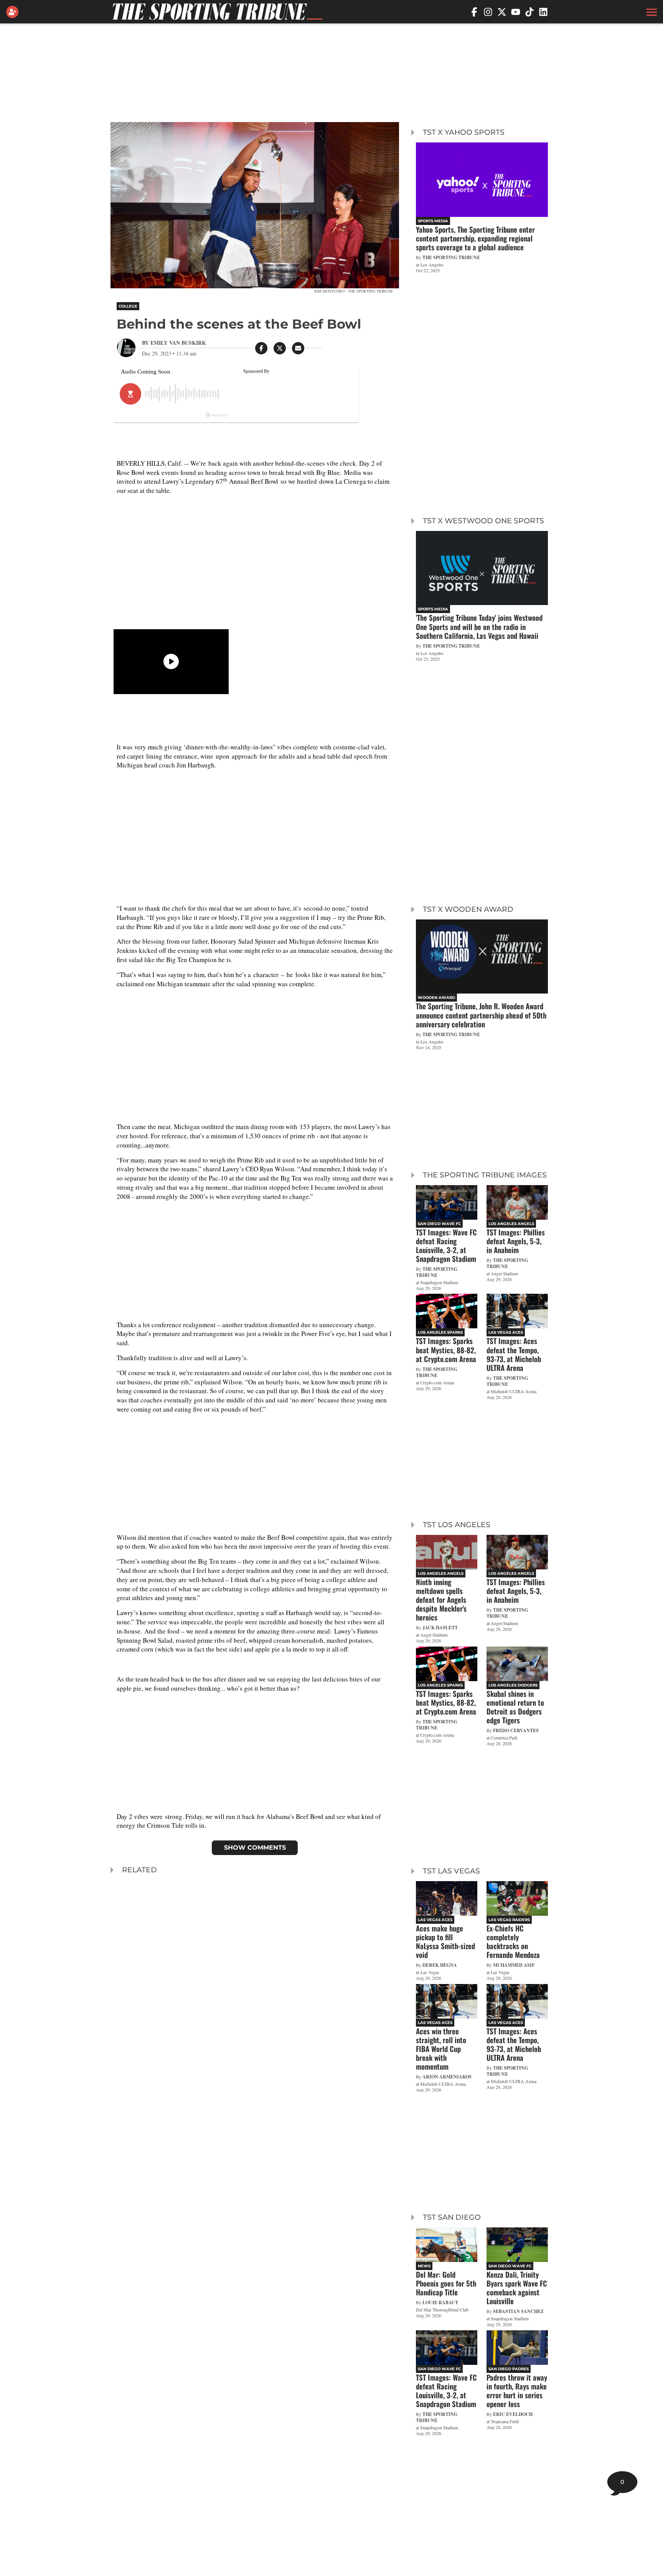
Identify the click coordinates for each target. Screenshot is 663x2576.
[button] (651, 12)
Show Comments (255, 1848)
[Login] (14, 12)
